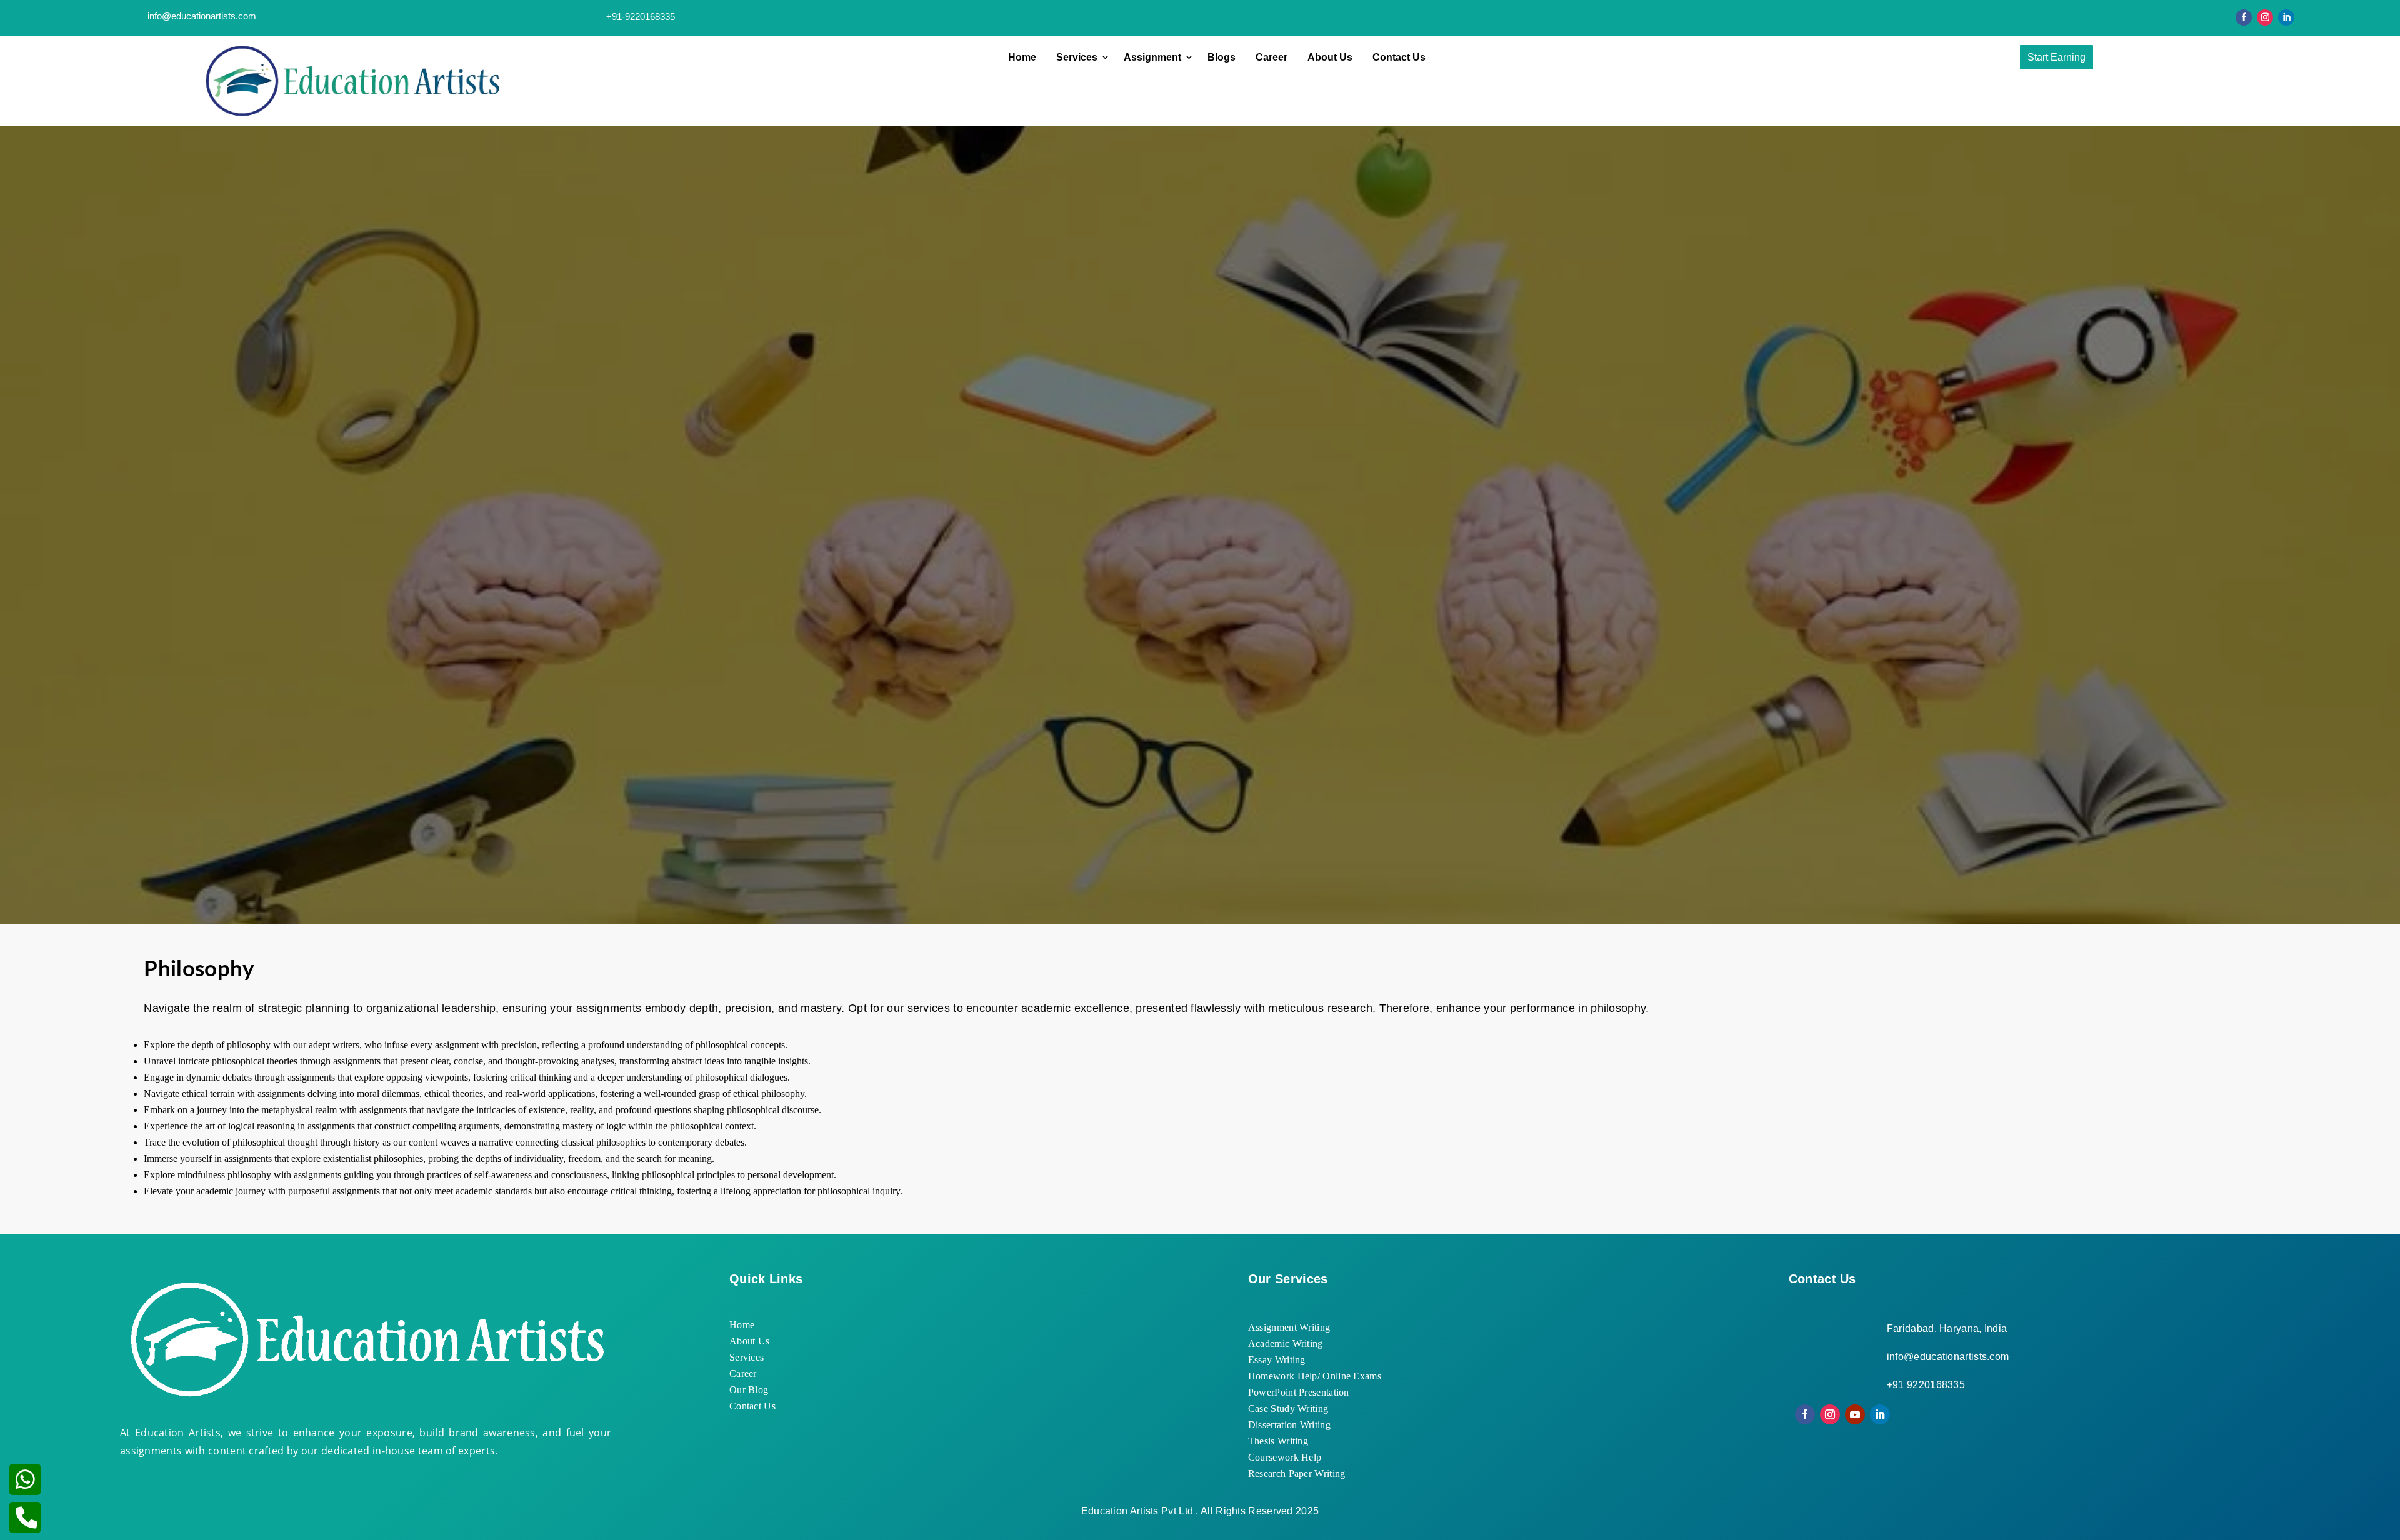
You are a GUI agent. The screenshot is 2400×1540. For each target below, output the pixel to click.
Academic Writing (1286, 1343)
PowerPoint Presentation (1299, 1392)
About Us (1330, 57)
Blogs (1222, 57)
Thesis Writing (1278, 1441)
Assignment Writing (1289, 1327)
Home (1022, 57)
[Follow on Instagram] (2265, 17)
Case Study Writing (1288, 1408)
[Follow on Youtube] (1855, 1414)
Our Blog (749, 1390)
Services (1077, 57)
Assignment (1152, 57)
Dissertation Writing (1289, 1425)
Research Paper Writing (1297, 1473)
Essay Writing (1277, 1360)
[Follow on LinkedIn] (2286, 17)
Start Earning (2057, 57)
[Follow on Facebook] (2244, 17)
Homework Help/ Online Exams (1315, 1376)
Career (1272, 57)
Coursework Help (1285, 1457)
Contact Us (1399, 57)
